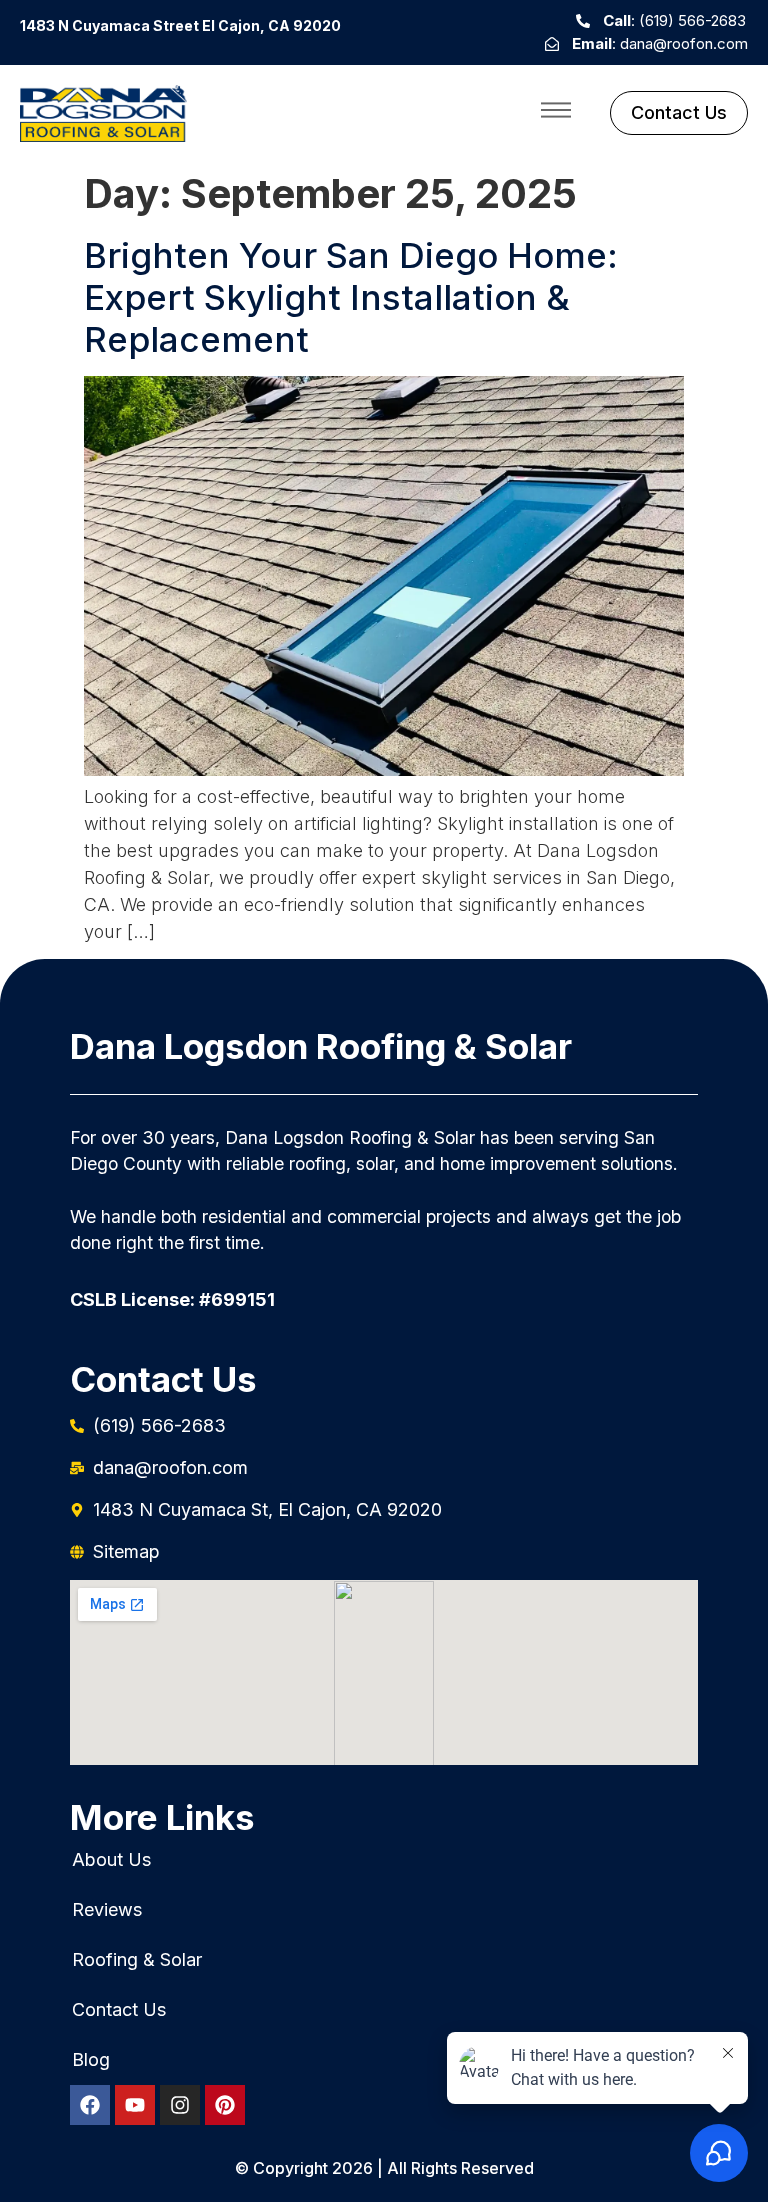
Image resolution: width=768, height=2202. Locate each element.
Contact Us (119, 2010)
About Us (111, 1860)
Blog (91, 2060)
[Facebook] (90, 2105)
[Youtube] (135, 2105)
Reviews (107, 1910)
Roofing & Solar (137, 1960)
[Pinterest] (225, 2105)
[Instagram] (180, 2105)
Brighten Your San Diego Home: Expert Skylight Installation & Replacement (351, 297)
